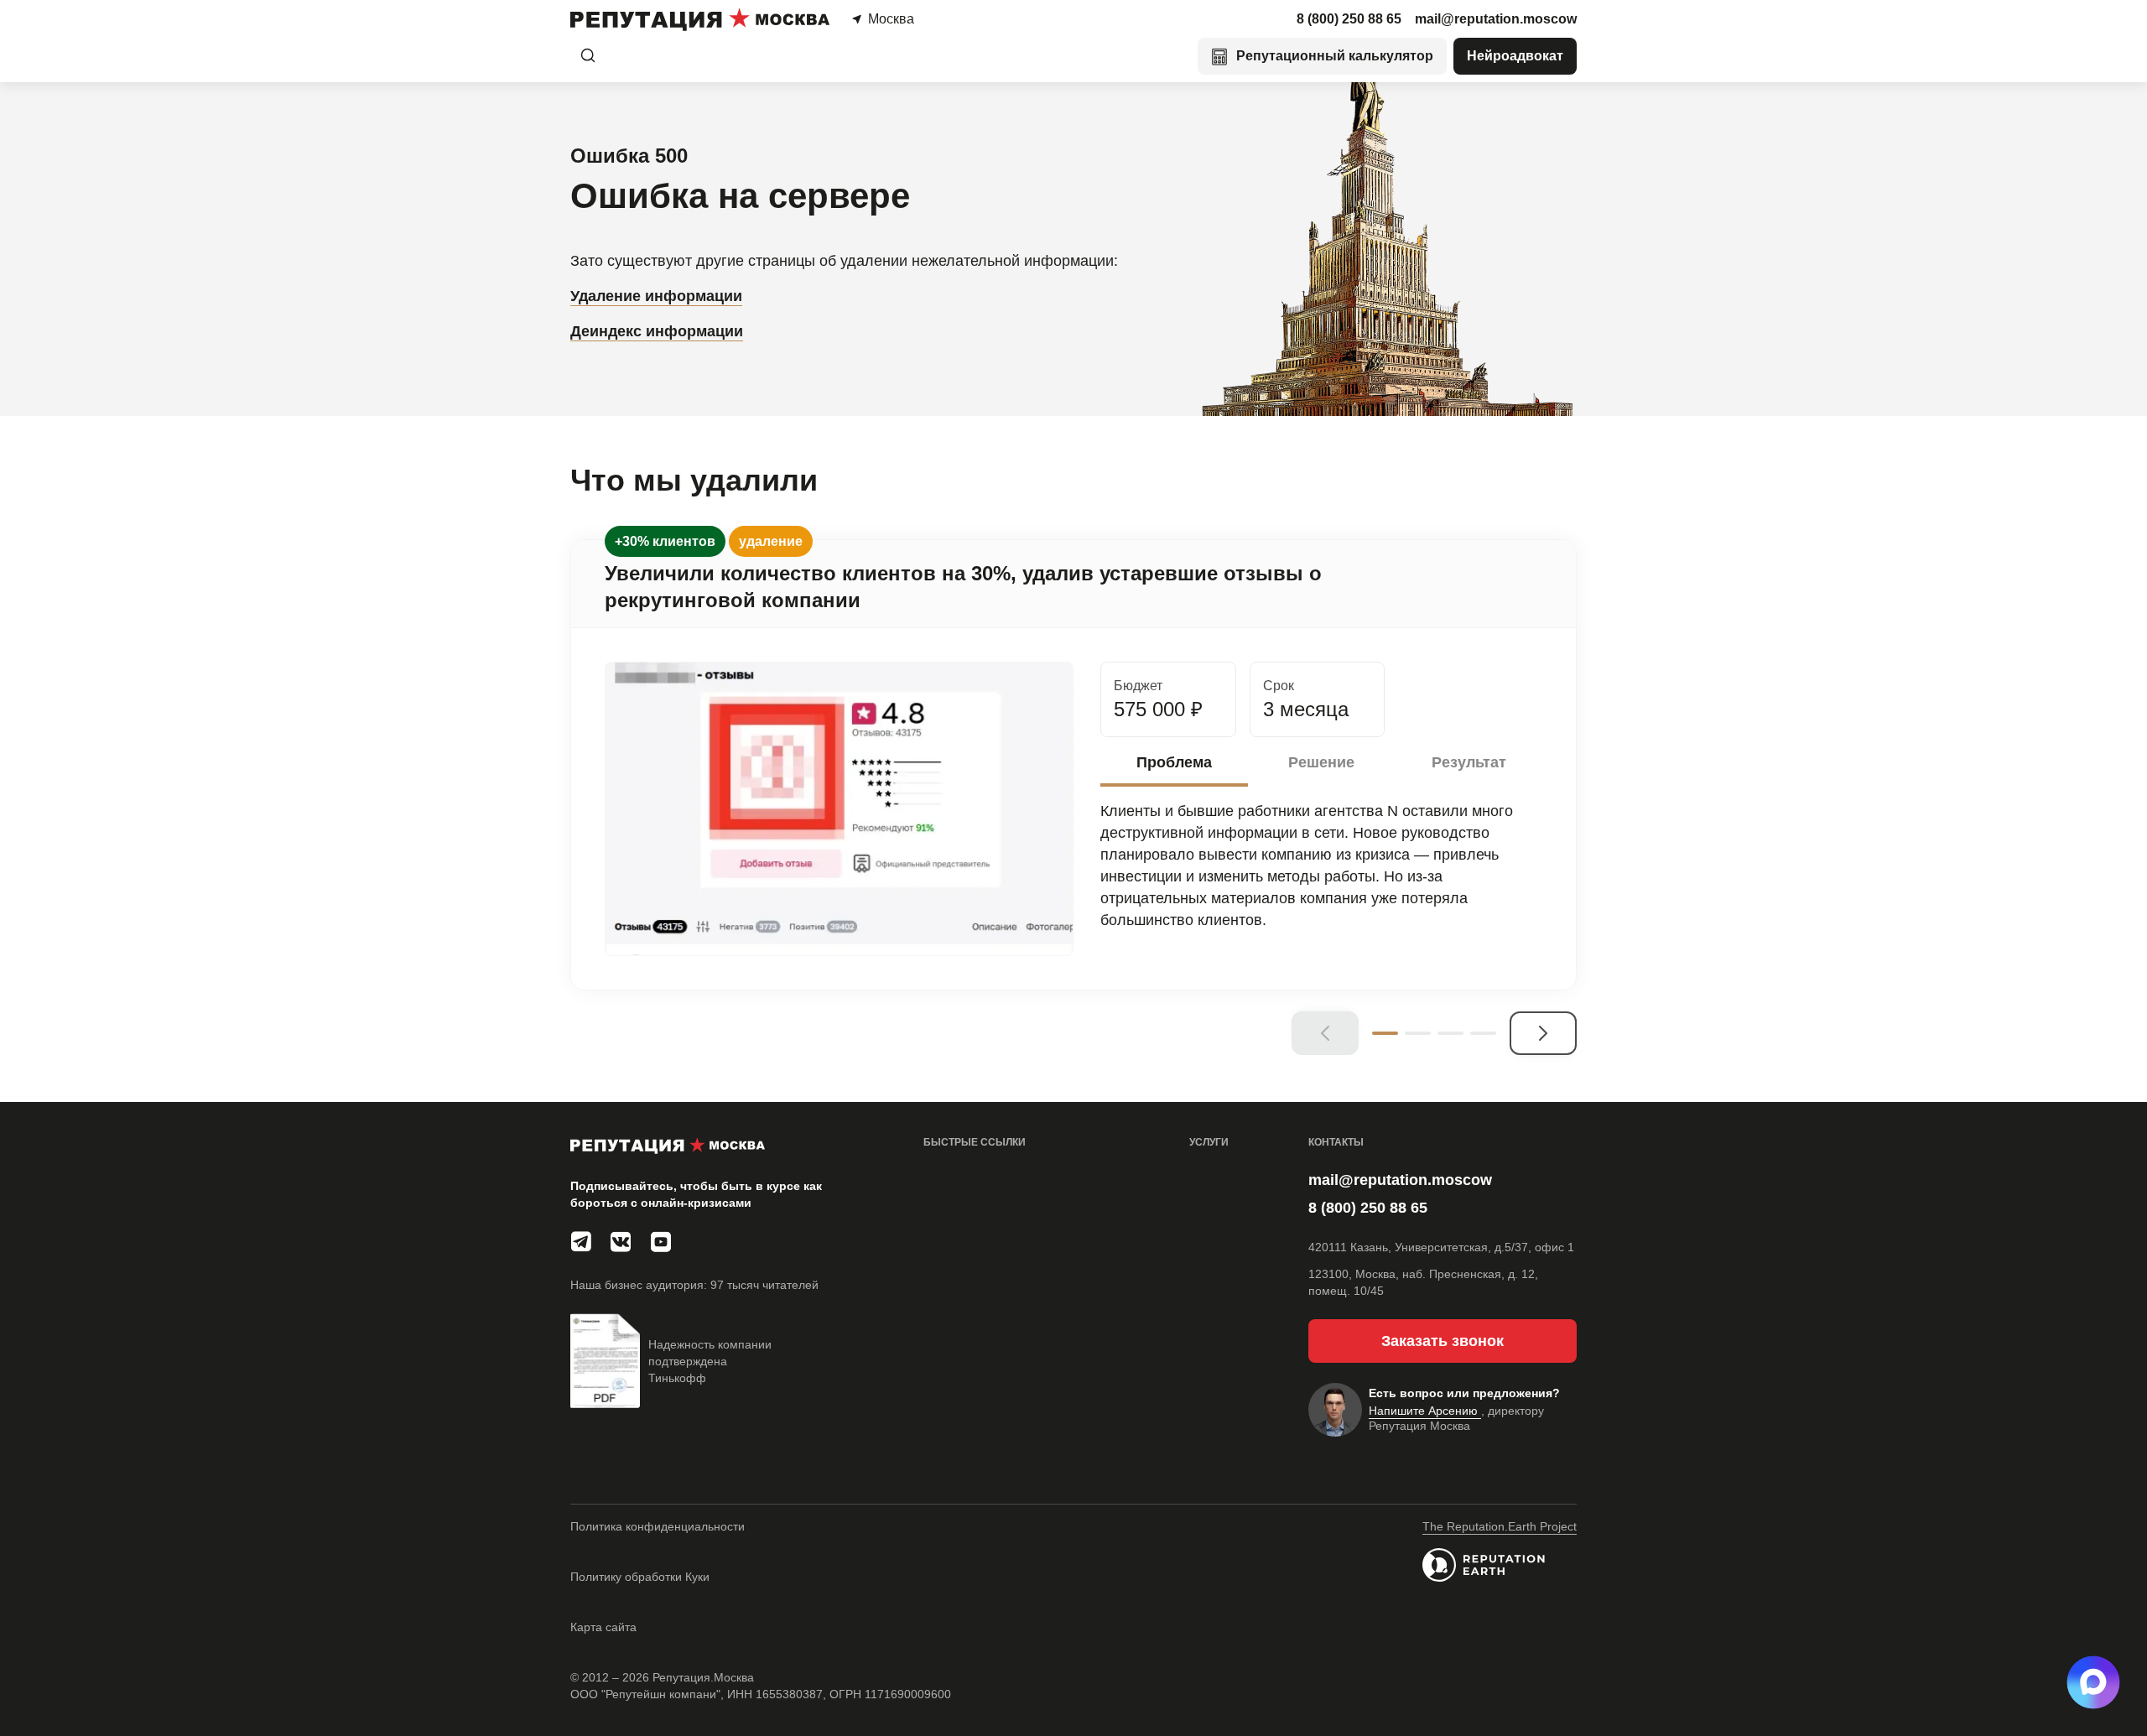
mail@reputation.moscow (1496, 19)
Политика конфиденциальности (658, 1526)
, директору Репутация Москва (1456, 1418)
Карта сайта (603, 1627)
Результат (1469, 762)
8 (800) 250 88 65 (1349, 19)
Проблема (1174, 762)
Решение (1321, 762)
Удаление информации (656, 296)
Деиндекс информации (657, 331)
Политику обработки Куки (640, 1577)
